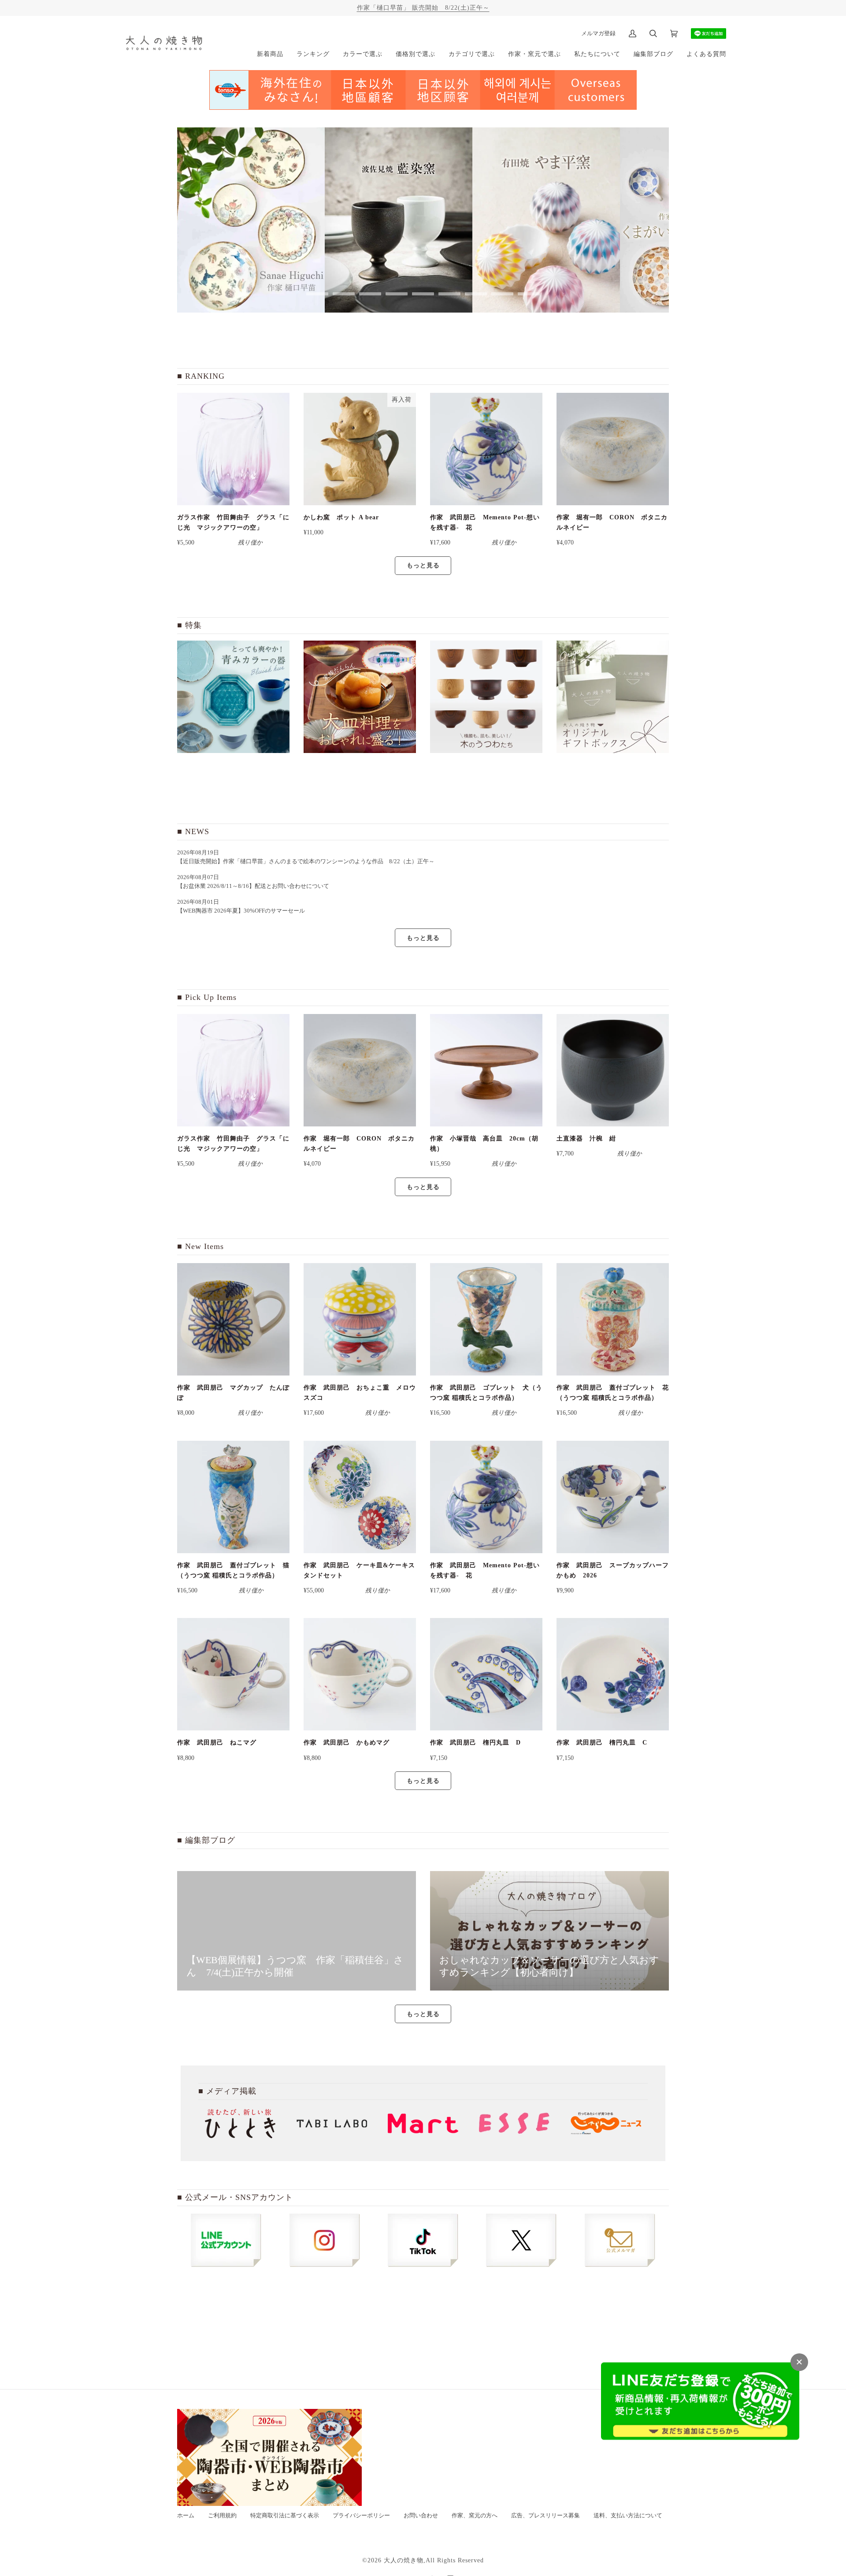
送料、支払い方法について (628, 2516)
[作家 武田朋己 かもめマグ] (360, 1674)
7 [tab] (476, 294)
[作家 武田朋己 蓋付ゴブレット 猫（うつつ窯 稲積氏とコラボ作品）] (233, 1497)
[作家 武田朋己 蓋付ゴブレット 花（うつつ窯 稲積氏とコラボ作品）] (613, 1319)
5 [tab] (423, 294)
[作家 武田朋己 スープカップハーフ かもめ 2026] (613, 1497)
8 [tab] (502, 294)
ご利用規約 (222, 2516)
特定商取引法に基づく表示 (285, 2516)
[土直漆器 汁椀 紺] (613, 1070)
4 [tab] (397, 294)
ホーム (186, 2516)
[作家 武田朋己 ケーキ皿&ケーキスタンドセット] (360, 1497)
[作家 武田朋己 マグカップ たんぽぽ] (233, 1319)
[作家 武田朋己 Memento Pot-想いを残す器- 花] (486, 449)
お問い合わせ (421, 2516)
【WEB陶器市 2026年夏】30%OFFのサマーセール (241, 911)
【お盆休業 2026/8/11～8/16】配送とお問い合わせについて (253, 886)
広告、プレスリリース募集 (545, 2516)
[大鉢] (360, 697)
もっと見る (423, 565)
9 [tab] (529, 294)
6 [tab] (449, 294)
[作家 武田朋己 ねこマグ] (233, 1674)
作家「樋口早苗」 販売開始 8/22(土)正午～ (423, 7)
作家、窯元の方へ (475, 2516)
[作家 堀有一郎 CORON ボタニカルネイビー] (613, 449)
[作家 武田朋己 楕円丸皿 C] (613, 1674)
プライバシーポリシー (361, 2516)
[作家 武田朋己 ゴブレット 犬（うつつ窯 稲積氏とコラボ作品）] (486, 1319)
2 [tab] (344, 294)
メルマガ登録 (598, 33)
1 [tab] (317, 294)
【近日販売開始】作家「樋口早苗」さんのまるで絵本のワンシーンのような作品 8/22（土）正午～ (309, 861)
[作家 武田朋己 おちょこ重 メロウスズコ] (360, 1319)
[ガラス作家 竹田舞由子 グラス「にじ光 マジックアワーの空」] (233, 449)
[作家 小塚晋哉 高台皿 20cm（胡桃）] (486, 1070)
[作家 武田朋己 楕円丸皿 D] (486, 1674)
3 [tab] (370, 294)
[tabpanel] (251, 220)
